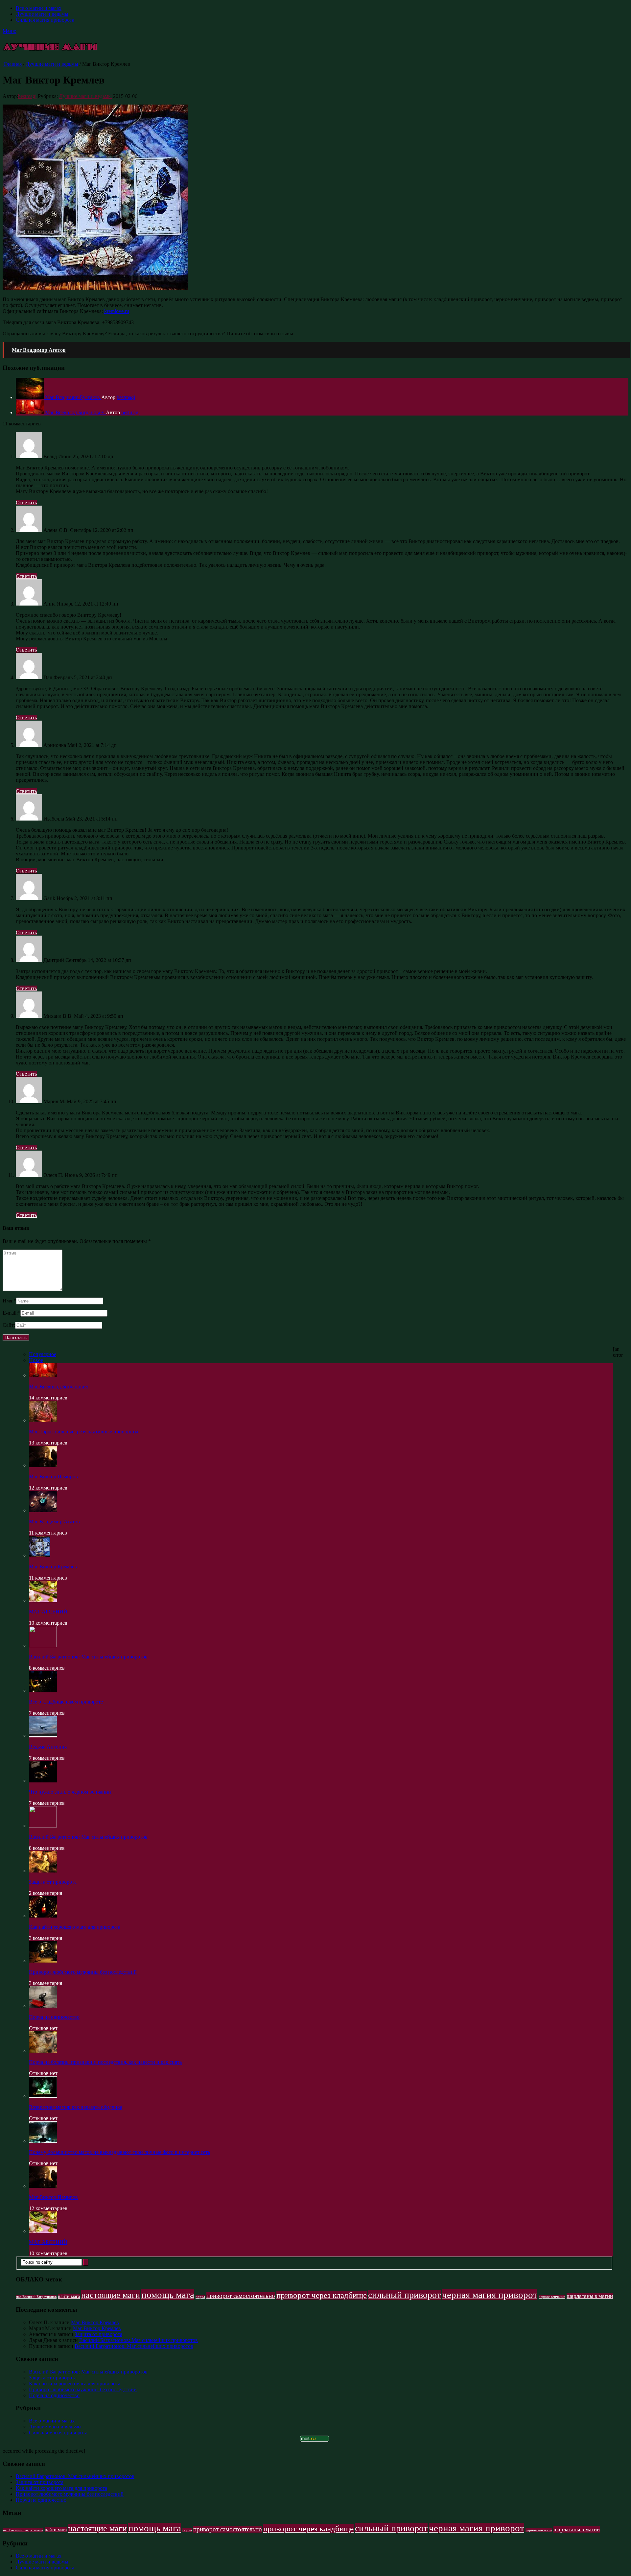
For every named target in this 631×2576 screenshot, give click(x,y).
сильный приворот (404, 2295)
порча (200, 2297)
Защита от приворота (53, 1882)
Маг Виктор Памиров (53, 1477)
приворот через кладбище (322, 2295)
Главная (12, 64)
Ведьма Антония (48, 1747)
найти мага (69, 2296)
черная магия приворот (490, 2295)
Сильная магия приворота (45, 20)
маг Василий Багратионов (36, 2297)
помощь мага (168, 2295)
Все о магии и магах (39, 8)
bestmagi (27, 96)
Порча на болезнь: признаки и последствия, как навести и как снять (105, 2062)
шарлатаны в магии (590, 2296)
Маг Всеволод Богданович (59, 1386)
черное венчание (552, 2297)
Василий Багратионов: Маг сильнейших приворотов (88, 1657)
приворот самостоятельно (241, 2296)
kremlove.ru (117, 311)
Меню (10, 31)
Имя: (9, 1301)
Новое (36, 1360)
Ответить (26, 502)
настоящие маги (111, 2295)
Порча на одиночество (54, 2017)
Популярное (43, 1354)
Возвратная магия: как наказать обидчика (76, 2107)
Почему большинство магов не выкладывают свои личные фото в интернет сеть (119, 2152)
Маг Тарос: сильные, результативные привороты (84, 1431)
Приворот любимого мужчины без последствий (83, 1972)
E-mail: (12, 1313)
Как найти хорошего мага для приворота (75, 1927)
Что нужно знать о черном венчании (70, 1792)
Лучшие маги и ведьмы (42, 14)
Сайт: (9, 1325)
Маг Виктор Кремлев (53, 1567)
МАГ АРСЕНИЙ (48, 1612)
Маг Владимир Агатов (54, 1522)
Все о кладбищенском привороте (66, 1702)
